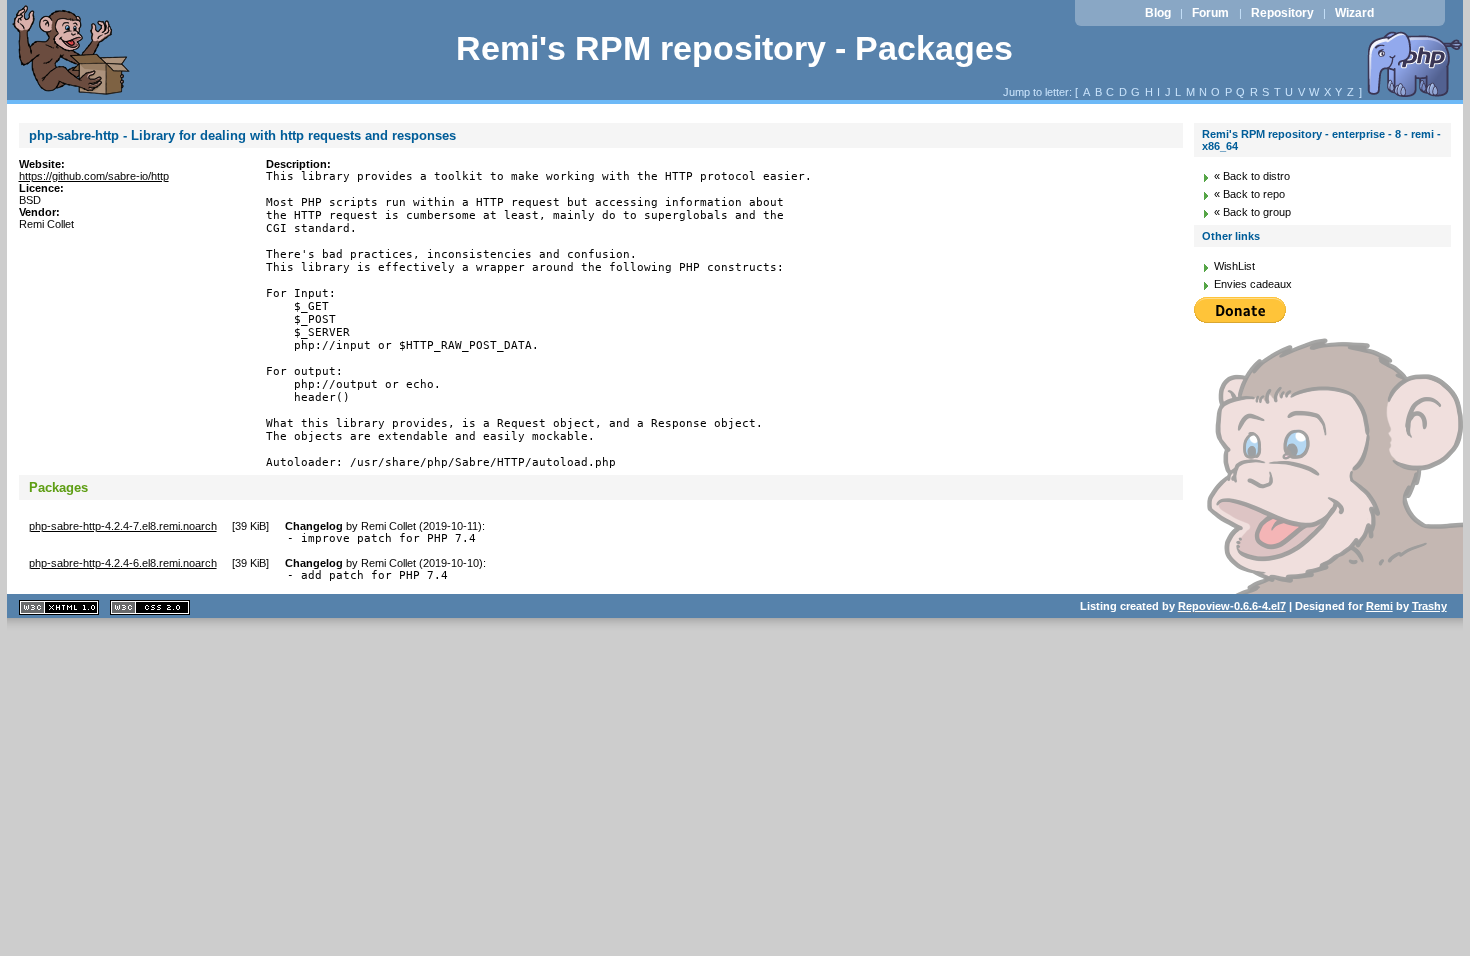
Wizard (1354, 13)
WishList (1234, 266)
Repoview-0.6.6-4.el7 (1232, 606)
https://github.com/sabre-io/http (94, 176)
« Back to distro (1252, 176)
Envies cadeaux (1253, 284)
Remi (1379, 606)
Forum (1210, 13)
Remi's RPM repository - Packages (734, 48)
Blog (1158, 13)
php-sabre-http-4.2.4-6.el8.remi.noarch (123, 563)
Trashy (1429, 606)
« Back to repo (1249, 194)
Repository (1282, 13)
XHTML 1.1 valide (59, 607)
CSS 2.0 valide (150, 607)
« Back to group (1252, 212)
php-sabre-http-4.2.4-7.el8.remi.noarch (123, 526)
